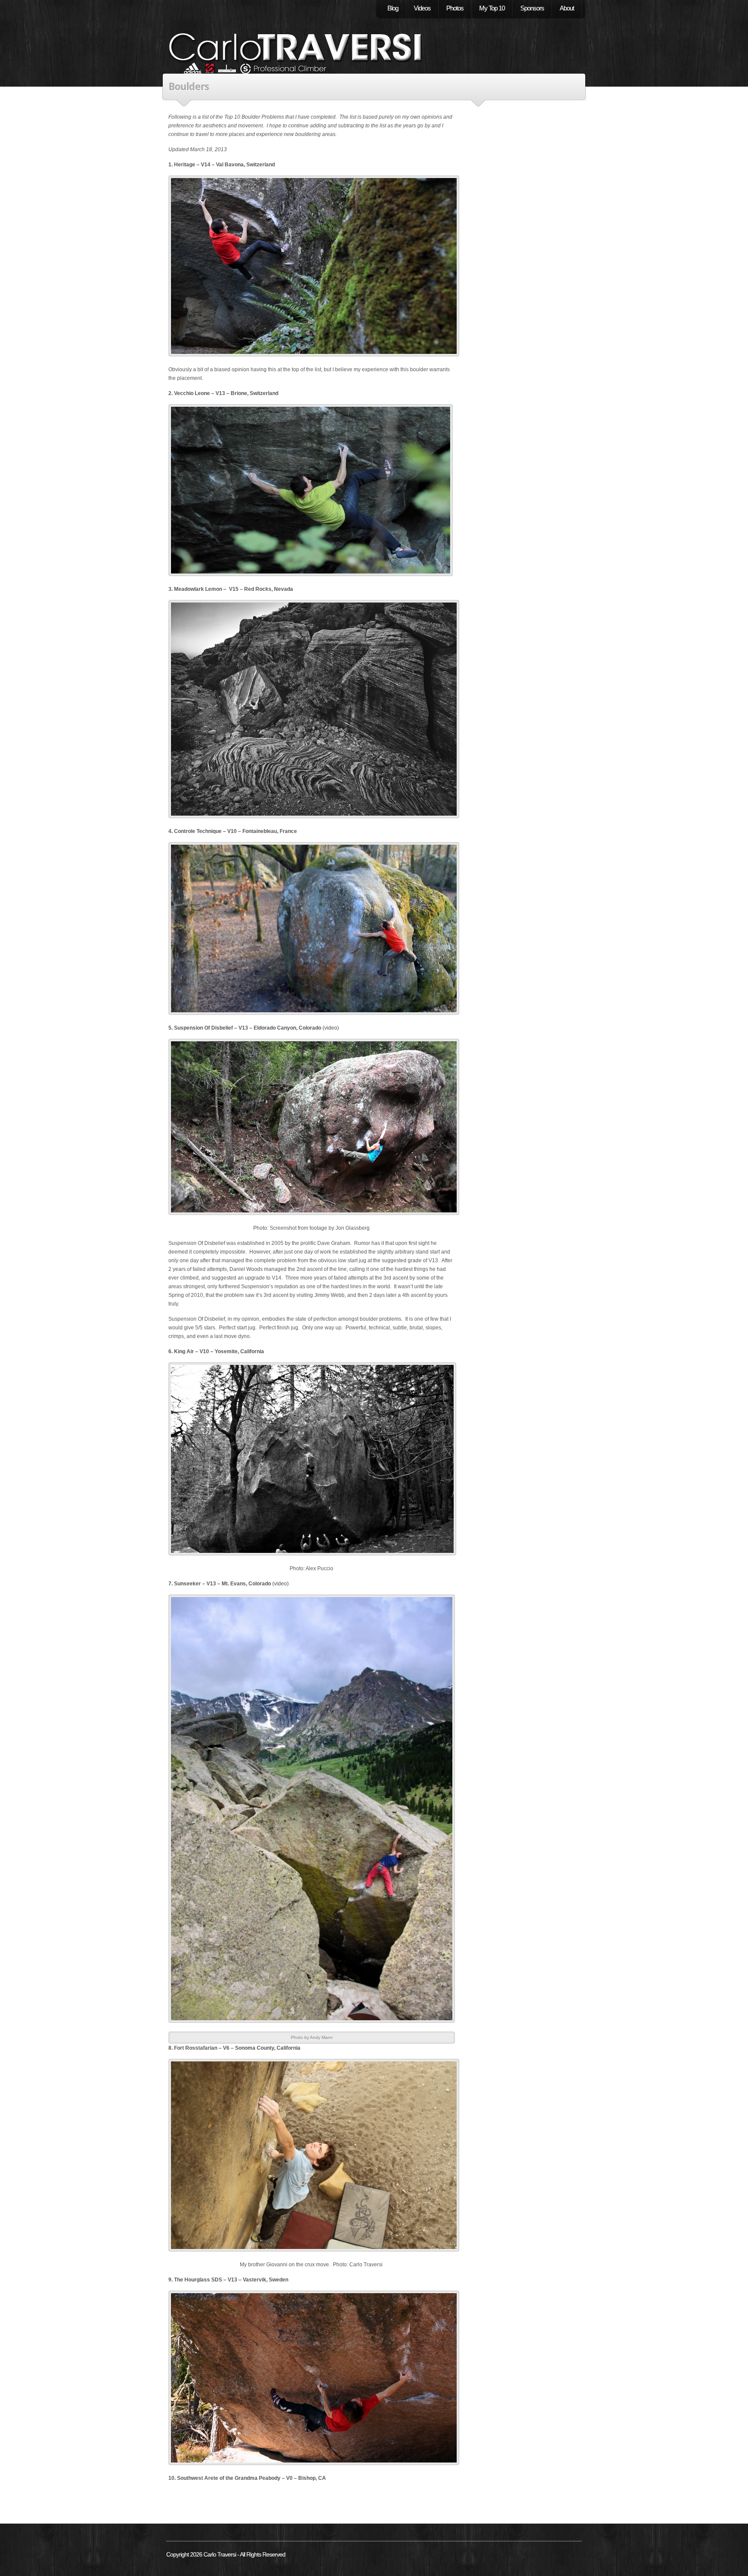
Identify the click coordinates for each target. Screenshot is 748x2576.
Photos (455, 8)
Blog (393, 8)
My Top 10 (492, 8)
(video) (331, 1028)
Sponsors (532, 8)
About (567, 8)
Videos (422, 8)
